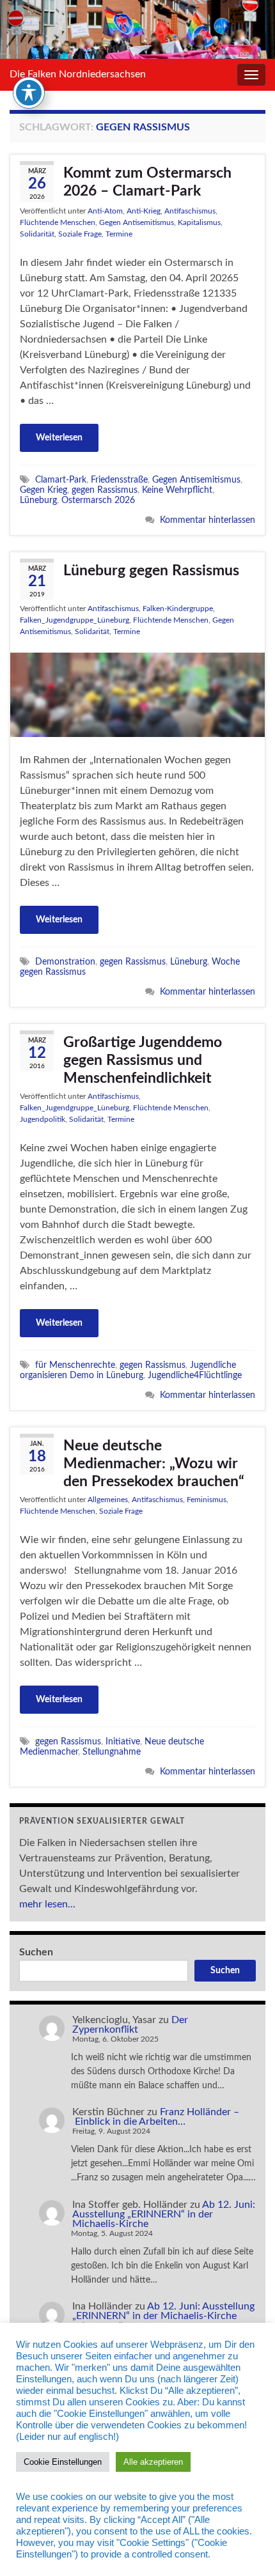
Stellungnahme (112, 1752)
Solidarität (37, 234)
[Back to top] (246, 2547)
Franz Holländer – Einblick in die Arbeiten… (156, 2117)
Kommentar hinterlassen (208, 520)
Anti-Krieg (144, 211)
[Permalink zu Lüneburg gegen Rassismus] (137, 694)
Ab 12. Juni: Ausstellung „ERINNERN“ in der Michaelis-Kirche (164, 2214)
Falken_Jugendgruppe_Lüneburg (75, 620)
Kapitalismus (199, 222)
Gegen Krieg (43, 490)
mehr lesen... (47, 1904)
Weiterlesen (59, 438)
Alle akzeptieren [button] (153, 2462)
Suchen (36, 1952)
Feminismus (207, 1500)
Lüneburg (38, 500)
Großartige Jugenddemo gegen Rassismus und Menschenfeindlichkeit (143, 1060)
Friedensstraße (119, 480)
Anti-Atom (105, 211)
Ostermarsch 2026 (98, 500)
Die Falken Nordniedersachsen (78, 74)
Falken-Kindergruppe (178, 609)
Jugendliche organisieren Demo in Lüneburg (128, 1370)
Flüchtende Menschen (58, 222)
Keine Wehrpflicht (177, 490)
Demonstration (65, 962)
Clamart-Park (61, 480)
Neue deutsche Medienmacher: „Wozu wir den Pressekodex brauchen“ (154, 1463)
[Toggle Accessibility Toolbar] (29, 93)
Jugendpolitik (43, 1119)
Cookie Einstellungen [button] (63, 2462)
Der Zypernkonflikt (130, 2025)
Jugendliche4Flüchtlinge (195, 1375)
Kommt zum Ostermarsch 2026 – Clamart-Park (147, 182)
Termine (119, 234)
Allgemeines (108, 1500)
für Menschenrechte (75, 1365)
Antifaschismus (190, 211)
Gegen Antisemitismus (137, 222)
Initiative (123, 1742)
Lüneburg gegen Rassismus (151, 570)
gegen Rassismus (105, 490)
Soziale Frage (80, 234)
